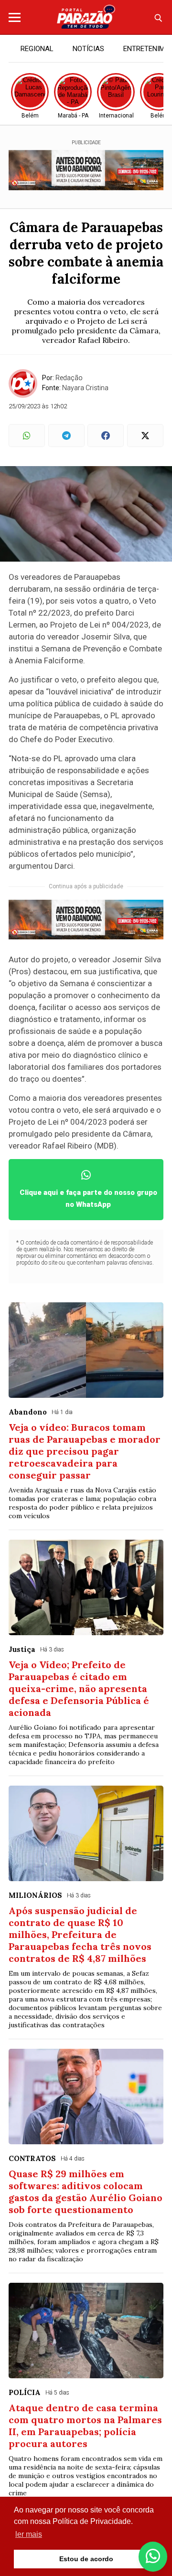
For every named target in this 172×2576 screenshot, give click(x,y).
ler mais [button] (29, 2534)
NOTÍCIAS (88, 49)
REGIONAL (37, 49)
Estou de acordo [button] (86, 2559)
